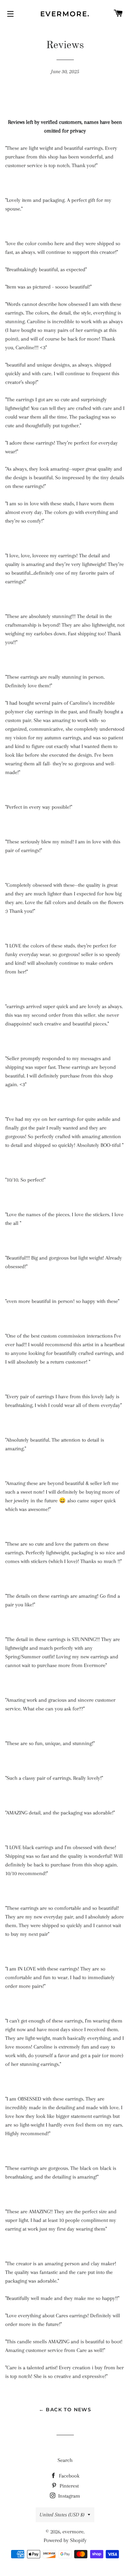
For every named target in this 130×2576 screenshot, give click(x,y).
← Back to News (65, 2410)
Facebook (68, 2476)
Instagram (68, 2496)
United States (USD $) (62, 2515)
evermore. (65, 14)
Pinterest (68, 2486)
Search (65, 2460)
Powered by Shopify (65, 2540)
